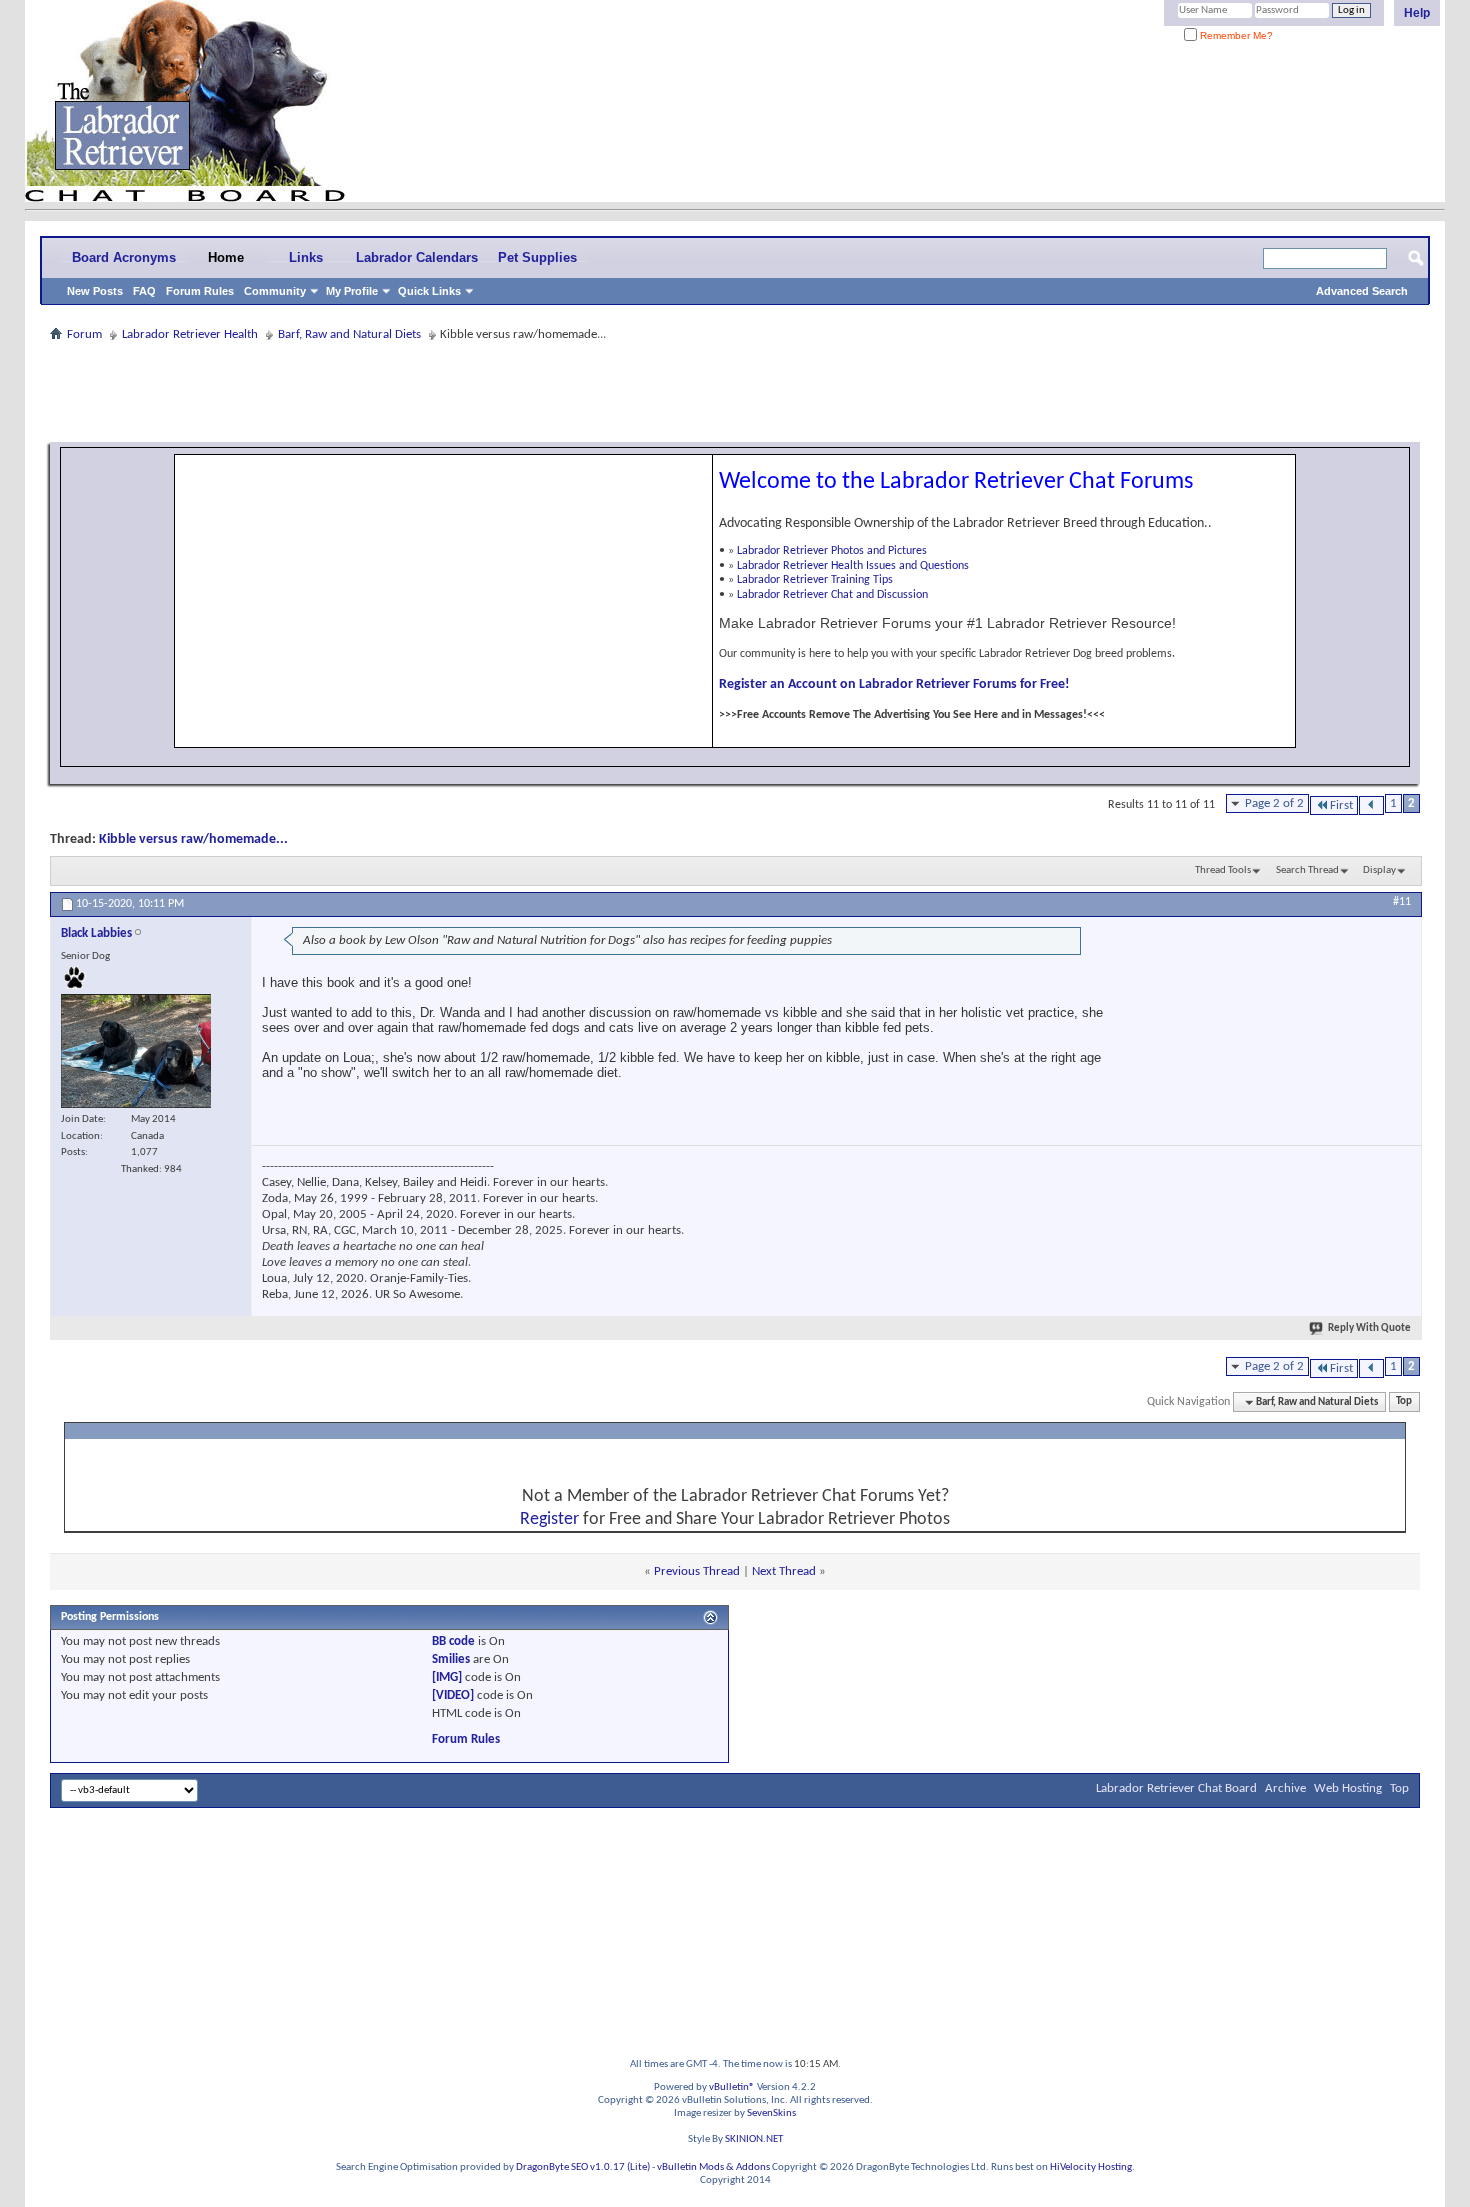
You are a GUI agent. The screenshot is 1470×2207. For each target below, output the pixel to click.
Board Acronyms (124, 257)
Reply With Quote (1369, 1328)
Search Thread (1307, 870)
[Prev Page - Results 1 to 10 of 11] (1371, 805)
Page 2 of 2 (1274, 803)
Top (1404, 1402)
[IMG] (447, 1677)
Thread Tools (1223, 870)
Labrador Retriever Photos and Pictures (832, 551)
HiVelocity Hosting (1091, 2167)
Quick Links (429, 291)
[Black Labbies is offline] (136, 1051)
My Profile (352, 291)
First (1341, 805)
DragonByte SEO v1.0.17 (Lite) (583, 2167)
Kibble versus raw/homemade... (193, 839)
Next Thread (784, 1571)
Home (226, 257)
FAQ (144, 291)
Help (1417, 13)
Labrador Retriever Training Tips (815, 580)
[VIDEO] (453, 1695)
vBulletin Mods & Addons (713, 2167)
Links (306, 257)
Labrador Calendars (417, 257)
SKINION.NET (754, 2139)
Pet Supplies (537, 257)
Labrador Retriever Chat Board (1176, 1788)
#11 (1402, 902)
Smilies (451, 1659)
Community (275, 291)
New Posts (95, 291)
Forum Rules (200, 291)
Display (1379, 870)
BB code (453, 1641)
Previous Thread (697, 1571)
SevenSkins (771, 2113)
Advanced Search (1362, 291)
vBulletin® (732, 2087)
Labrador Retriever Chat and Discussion (832, 595)
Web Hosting (1348, 1788)
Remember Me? (1235, 35)
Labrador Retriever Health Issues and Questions (853, 566)
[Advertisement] (735, 392)
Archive (1285, 1788)
